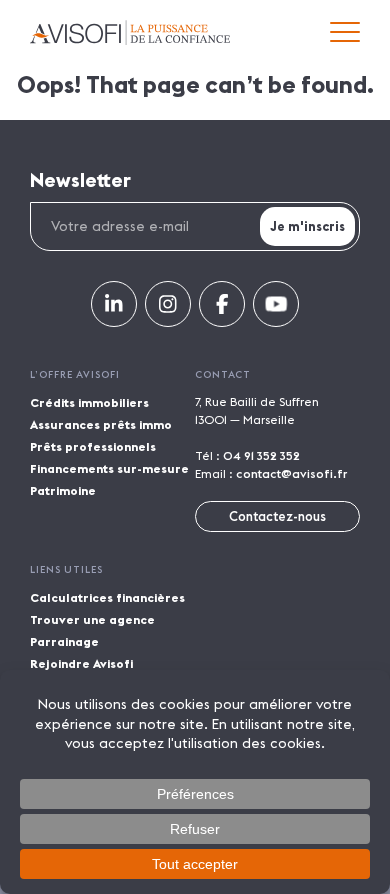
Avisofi (130, 32)
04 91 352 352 (261, 455)
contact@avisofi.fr (291, 473)
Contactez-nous (277, 516)
